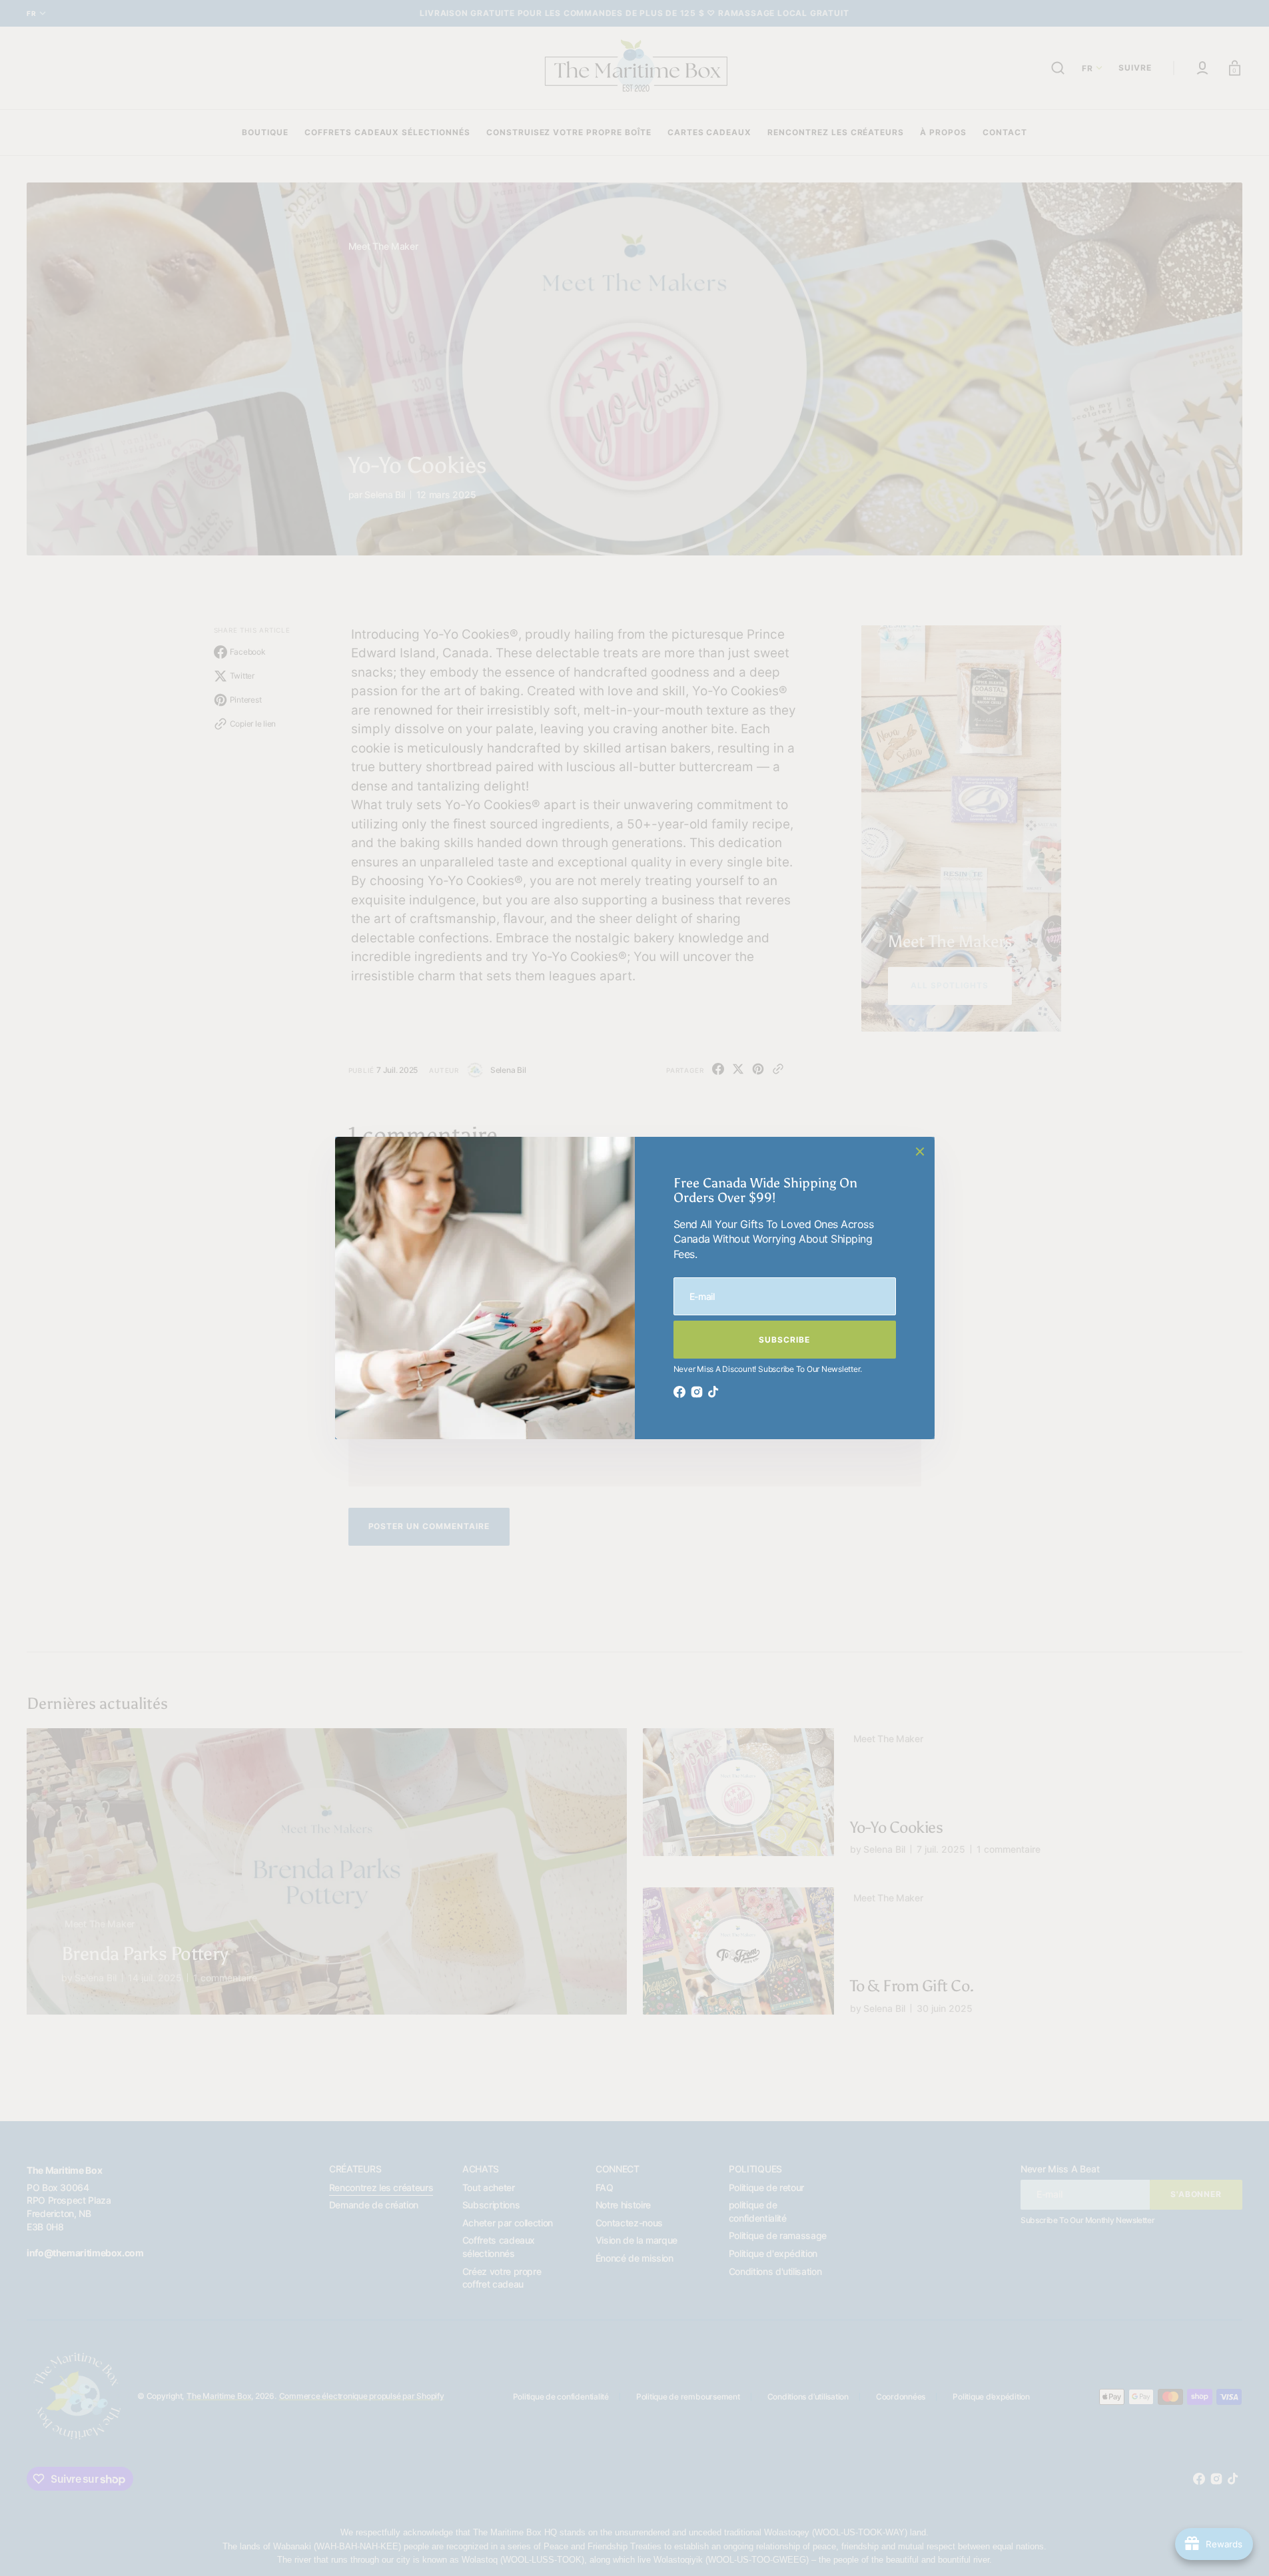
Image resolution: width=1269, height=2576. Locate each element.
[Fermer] (920, 1151)
